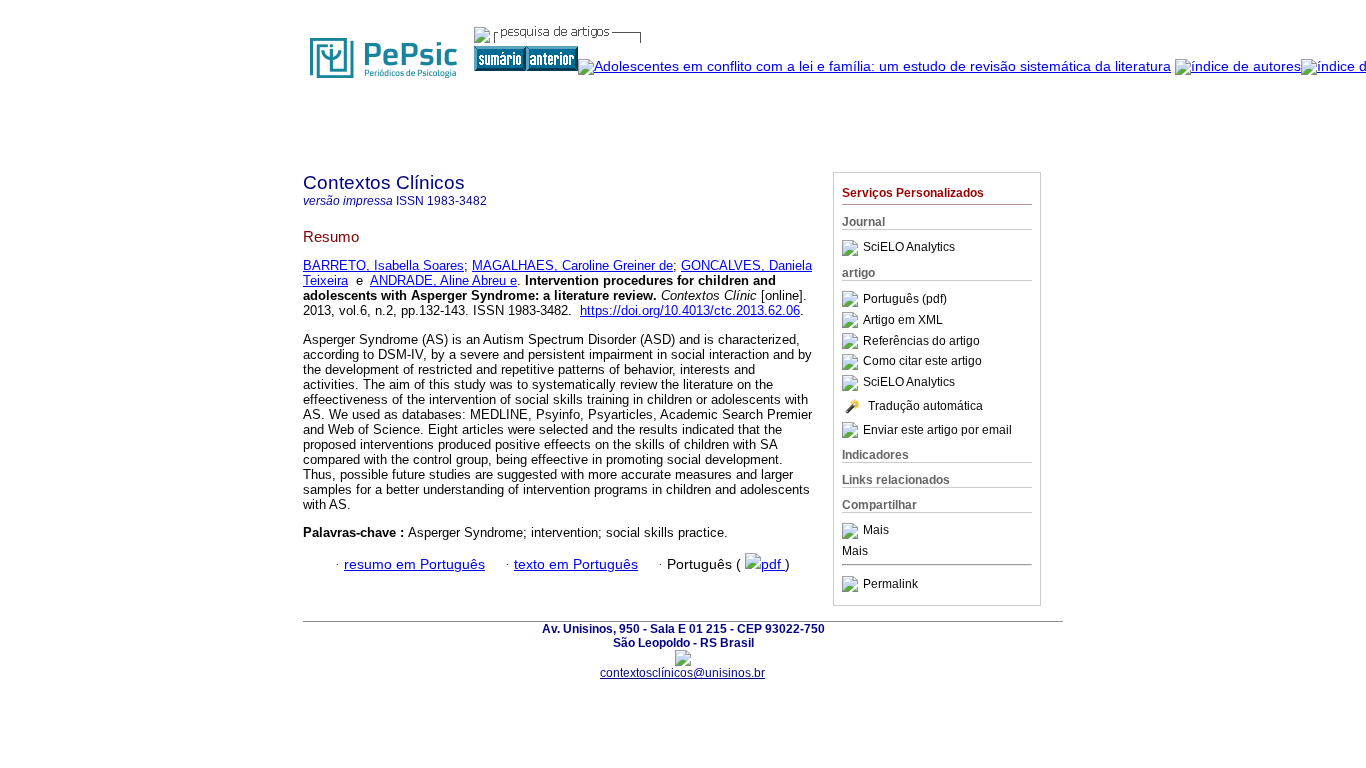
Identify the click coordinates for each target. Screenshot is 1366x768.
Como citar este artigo (922, 362)
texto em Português (576, 564)
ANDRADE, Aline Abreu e (443, 280)
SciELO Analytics (909, 248)
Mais (876, 531)
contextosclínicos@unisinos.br (682, 673)
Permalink (890, 584)
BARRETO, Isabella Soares (383, 265)
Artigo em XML (903, 320)
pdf (773, 564)
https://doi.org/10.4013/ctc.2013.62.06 (690, 310)
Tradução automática (925, 406)
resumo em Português (414, 564)
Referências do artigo (921, 341)
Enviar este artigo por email (937, 430)
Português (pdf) (905, 299)
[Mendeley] (852, 531)
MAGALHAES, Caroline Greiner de (572, 265)
